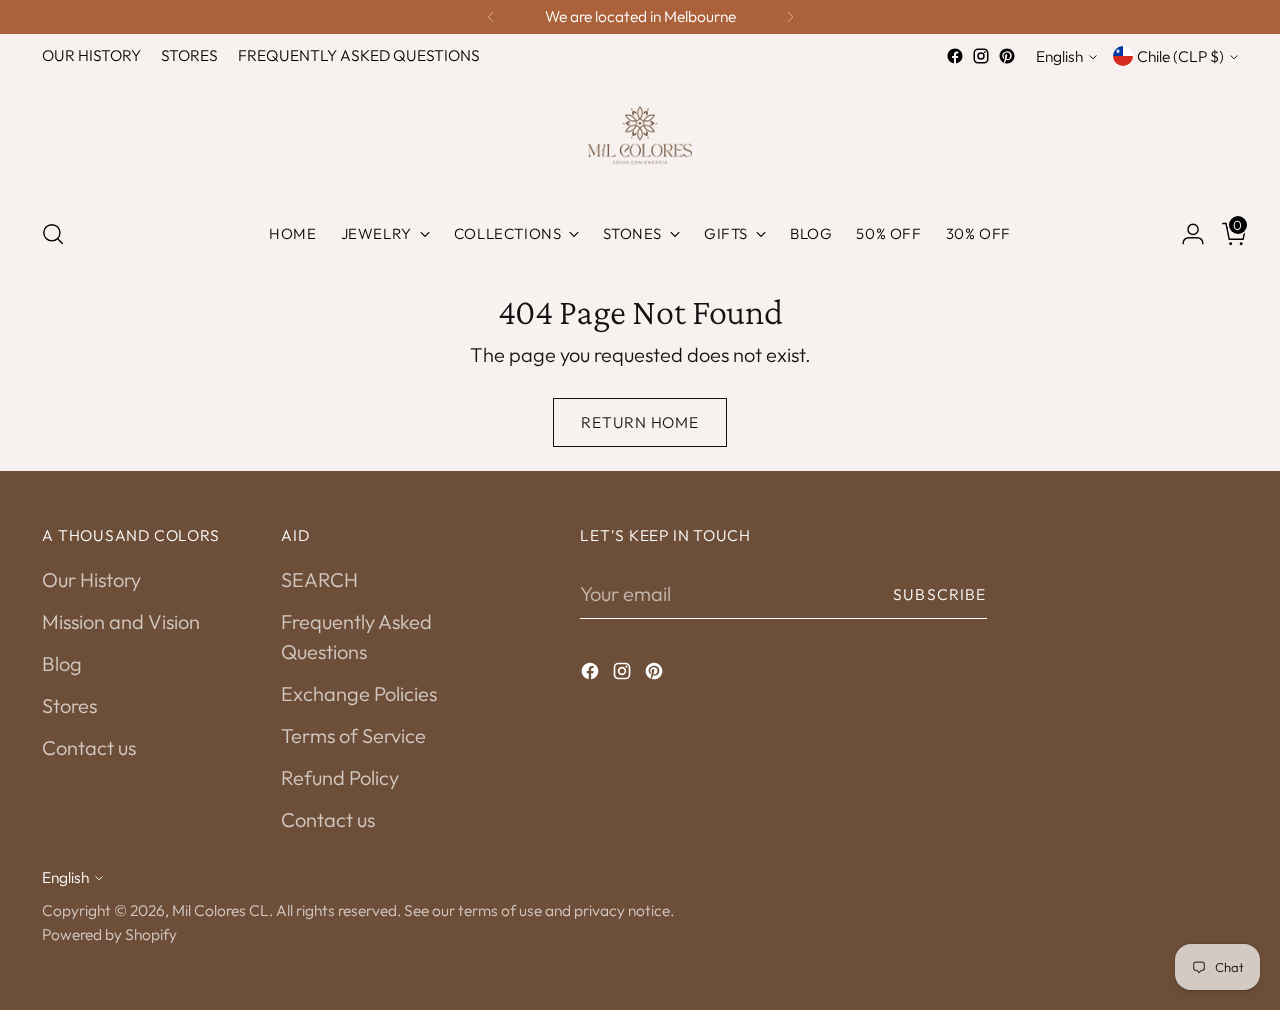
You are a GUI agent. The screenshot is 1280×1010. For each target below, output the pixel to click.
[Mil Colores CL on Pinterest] (1007, 56)
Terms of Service (353, 735)
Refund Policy (340, 777)
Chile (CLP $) (1180, 56)
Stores (69, 705)
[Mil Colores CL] (640, 135)
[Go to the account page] (1185, 234)
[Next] (790, 17)
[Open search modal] (53, 234)
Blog (62, 663)
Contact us (89, 747)
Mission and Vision (121, 621)
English (1059, 56)
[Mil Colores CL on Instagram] (981, 56)
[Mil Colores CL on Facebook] (955, 56)
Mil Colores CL (220, 910)
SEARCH (319, 579)
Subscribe (940, 594)
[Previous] (491, 17)
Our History (91, 579)
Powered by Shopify (109, 934)
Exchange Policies (359, 693)
